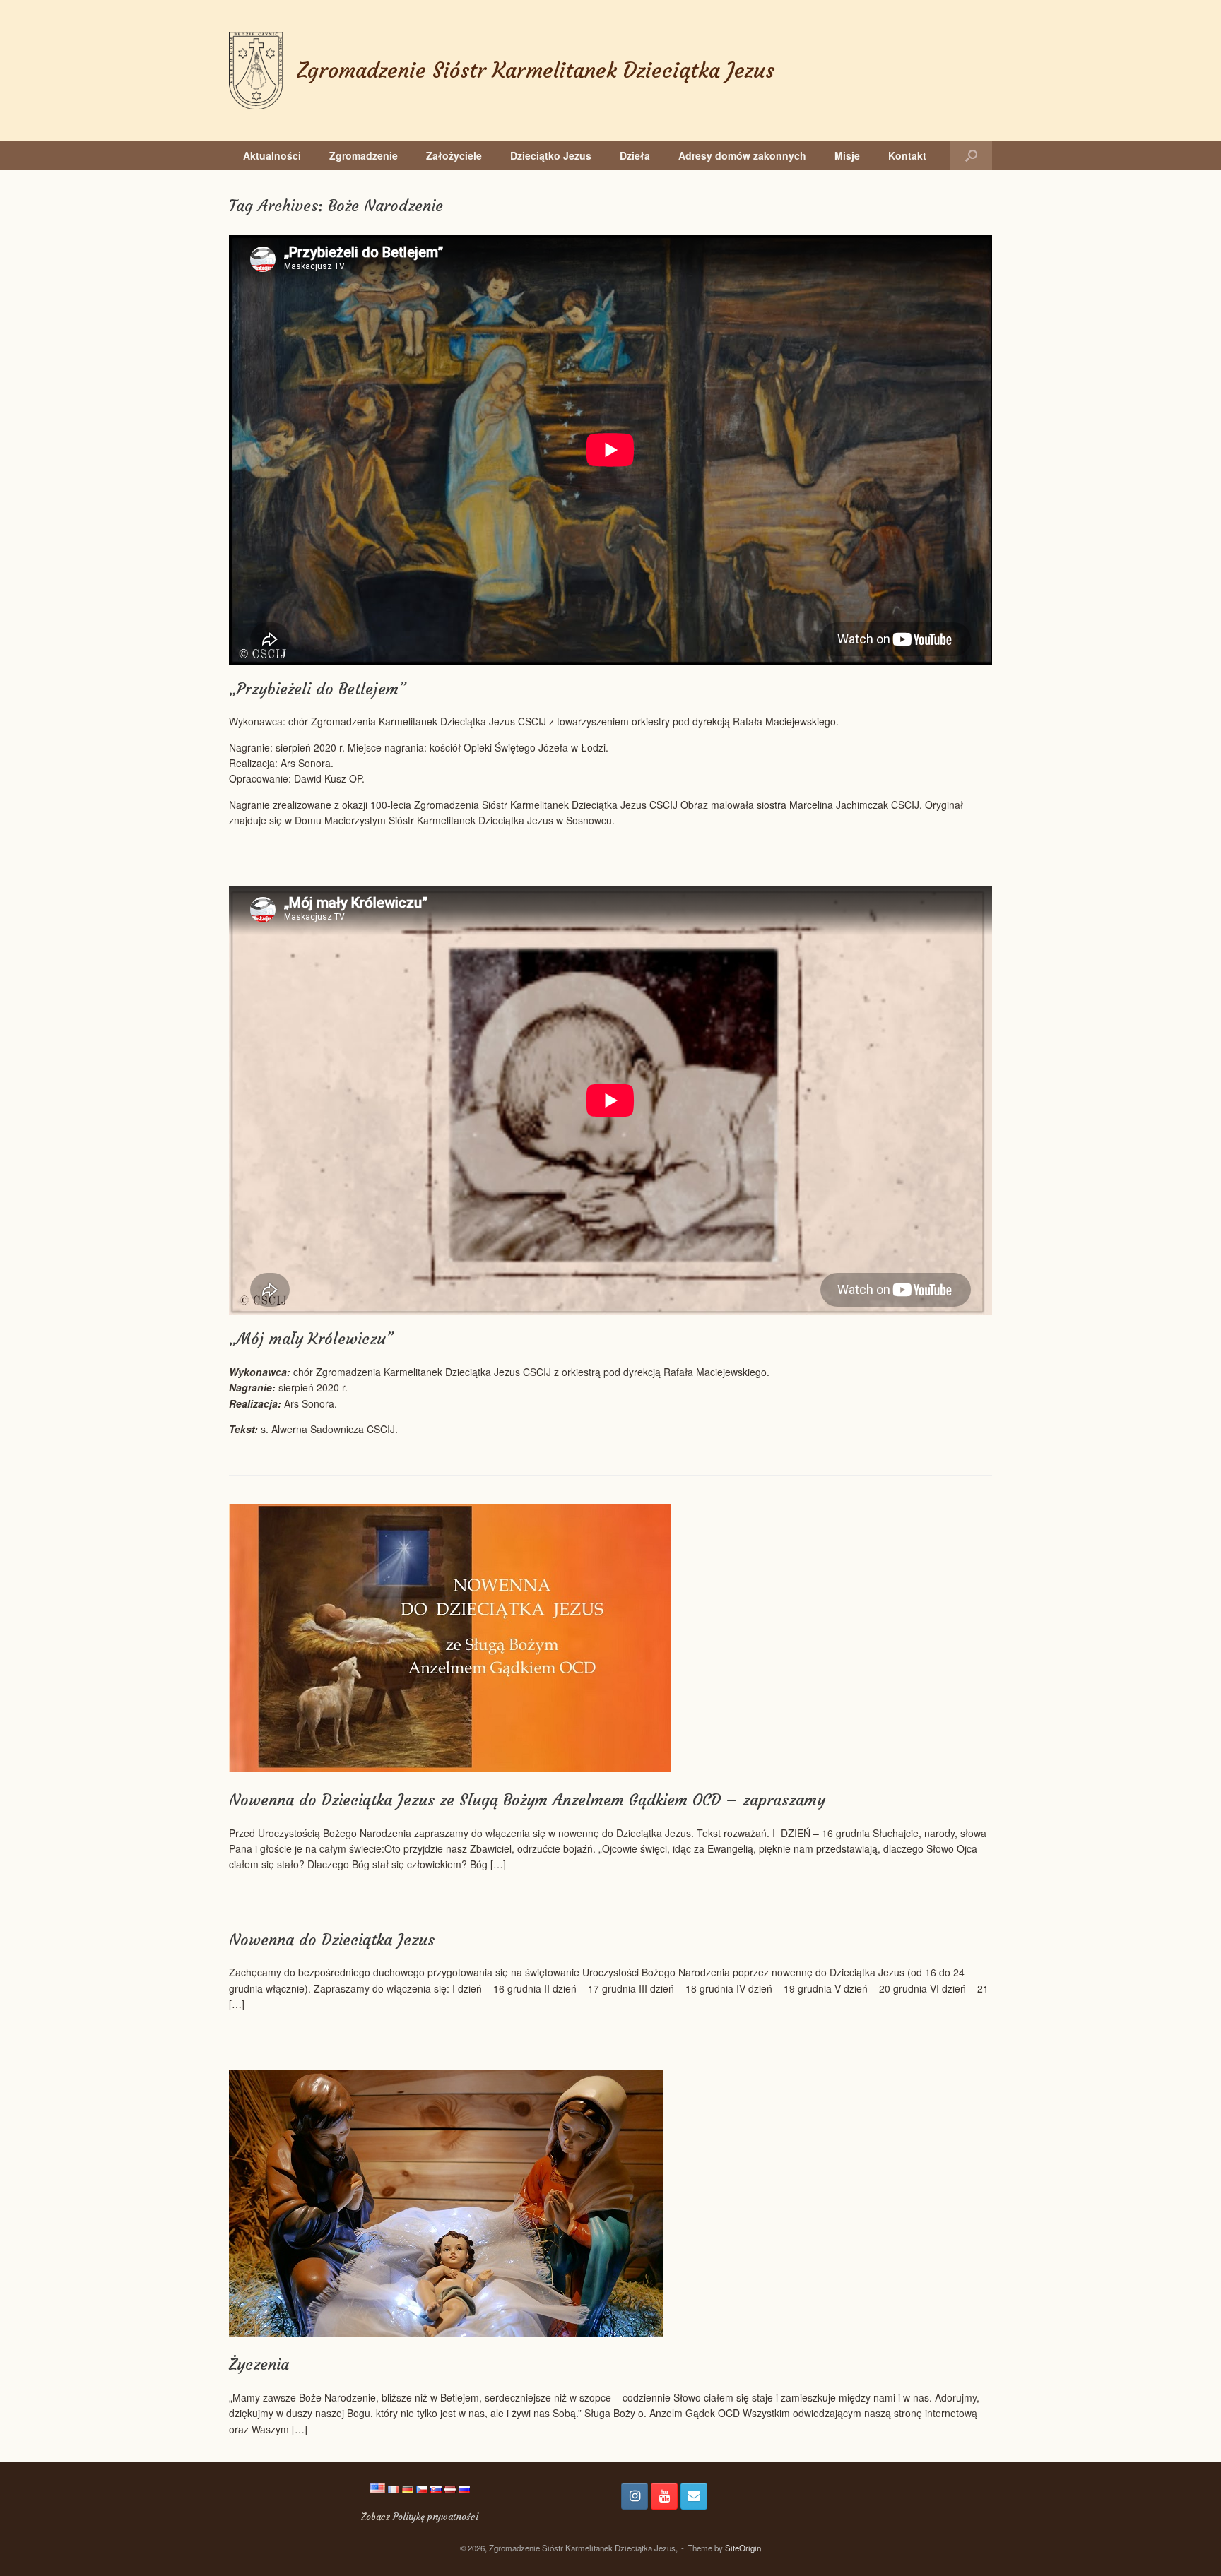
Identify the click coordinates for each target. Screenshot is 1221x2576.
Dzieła (635, 155)
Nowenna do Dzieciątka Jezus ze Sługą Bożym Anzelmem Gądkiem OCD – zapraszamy (527, 1800)
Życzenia (259, 2364)
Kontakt (907, 155)
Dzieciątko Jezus (551, 155)
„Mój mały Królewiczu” (311, 1339)
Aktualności (272, 155)
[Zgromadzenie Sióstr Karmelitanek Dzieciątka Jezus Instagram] (635, 2496)
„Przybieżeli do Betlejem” (318, 689)
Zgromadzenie (364, 155)
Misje (847, 155)
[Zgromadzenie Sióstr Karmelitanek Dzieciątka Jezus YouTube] (664, 2496)
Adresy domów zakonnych (742, 155)
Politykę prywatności (436, 2517)
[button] (971, 155)
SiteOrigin (743, 2548)
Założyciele (454, 155)
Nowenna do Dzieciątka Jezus (332, 1940)
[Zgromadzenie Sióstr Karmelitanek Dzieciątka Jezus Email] (694, 2496)
